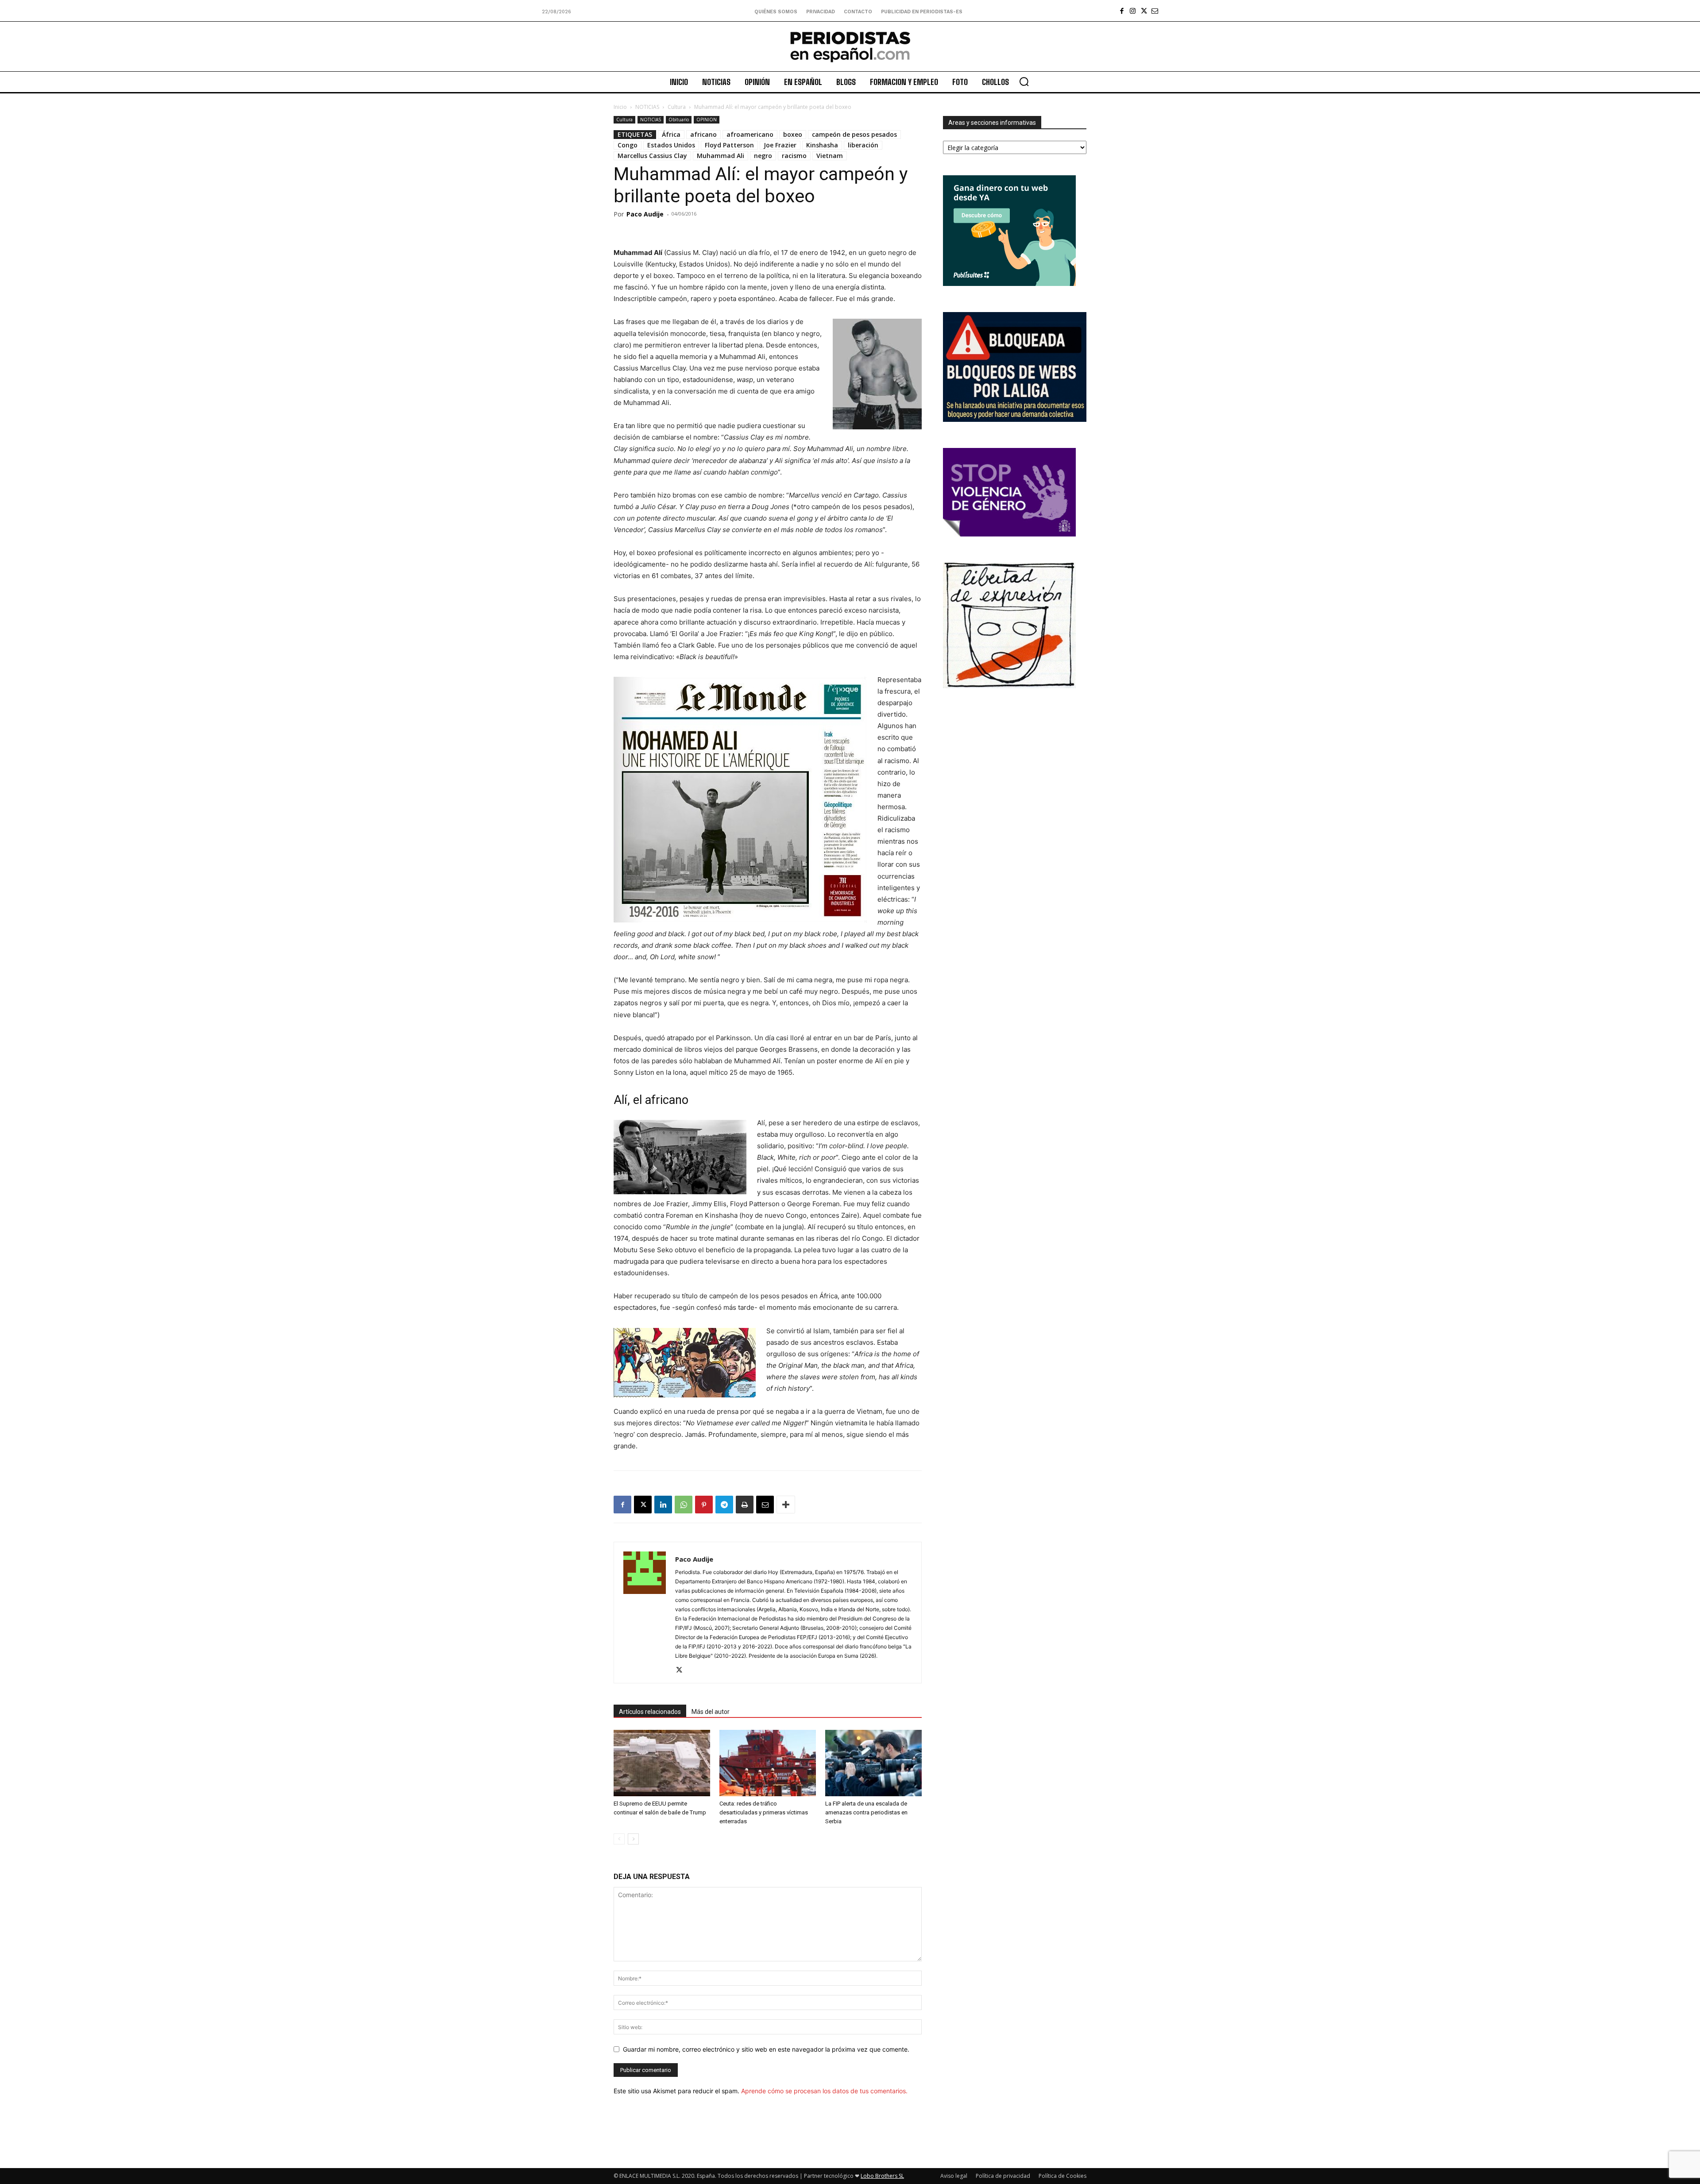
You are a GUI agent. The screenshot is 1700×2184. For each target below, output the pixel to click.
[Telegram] (724, 1505)
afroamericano (750, 134)
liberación (863, 145)
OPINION (707, 120)
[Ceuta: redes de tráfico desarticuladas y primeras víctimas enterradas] (768, 1763)
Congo (628, 145)
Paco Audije (645, 214)
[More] (786, 1505)
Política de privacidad (1003, 2176)
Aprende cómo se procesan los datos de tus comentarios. (824, 2091)
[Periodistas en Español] (850, 46)
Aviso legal (954, 2176)
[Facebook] (1122, 11)
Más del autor (711, 1712)
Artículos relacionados (650, 1712)
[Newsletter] (1155, 11)
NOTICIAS (647, 107)
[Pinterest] (704, 1505)
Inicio (620, 107)
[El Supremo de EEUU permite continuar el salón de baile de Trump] (662, 1763)
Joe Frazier (780, 145)
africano (703, 134)
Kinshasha (822, 145)
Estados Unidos (671, 145)
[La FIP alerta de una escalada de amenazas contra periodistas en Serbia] (873, 1763)
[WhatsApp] (684, 1505)
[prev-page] (619, 1839)
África (671, 134)
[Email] (765, 1505)
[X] (1144, 11)
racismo (794, 156)
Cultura (677, 107)
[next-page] (633, 1839)
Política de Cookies (1062, 2176)
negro (763, 156)
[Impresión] (745, 1505)
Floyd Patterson (729, 145)
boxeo (793, 134)
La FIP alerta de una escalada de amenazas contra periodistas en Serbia (866, 1812)
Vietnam (830, 156)
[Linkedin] (663, 1505)
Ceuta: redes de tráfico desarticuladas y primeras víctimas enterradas (764, 1812)
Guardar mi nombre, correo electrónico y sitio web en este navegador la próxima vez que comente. (766, 2049)
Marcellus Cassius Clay (652, 156)
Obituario (679, 120)
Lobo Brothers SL (882, 2176)
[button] (1024, 81)
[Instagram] (1133, 11)
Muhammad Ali (721, 156)
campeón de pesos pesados (854, 134)
